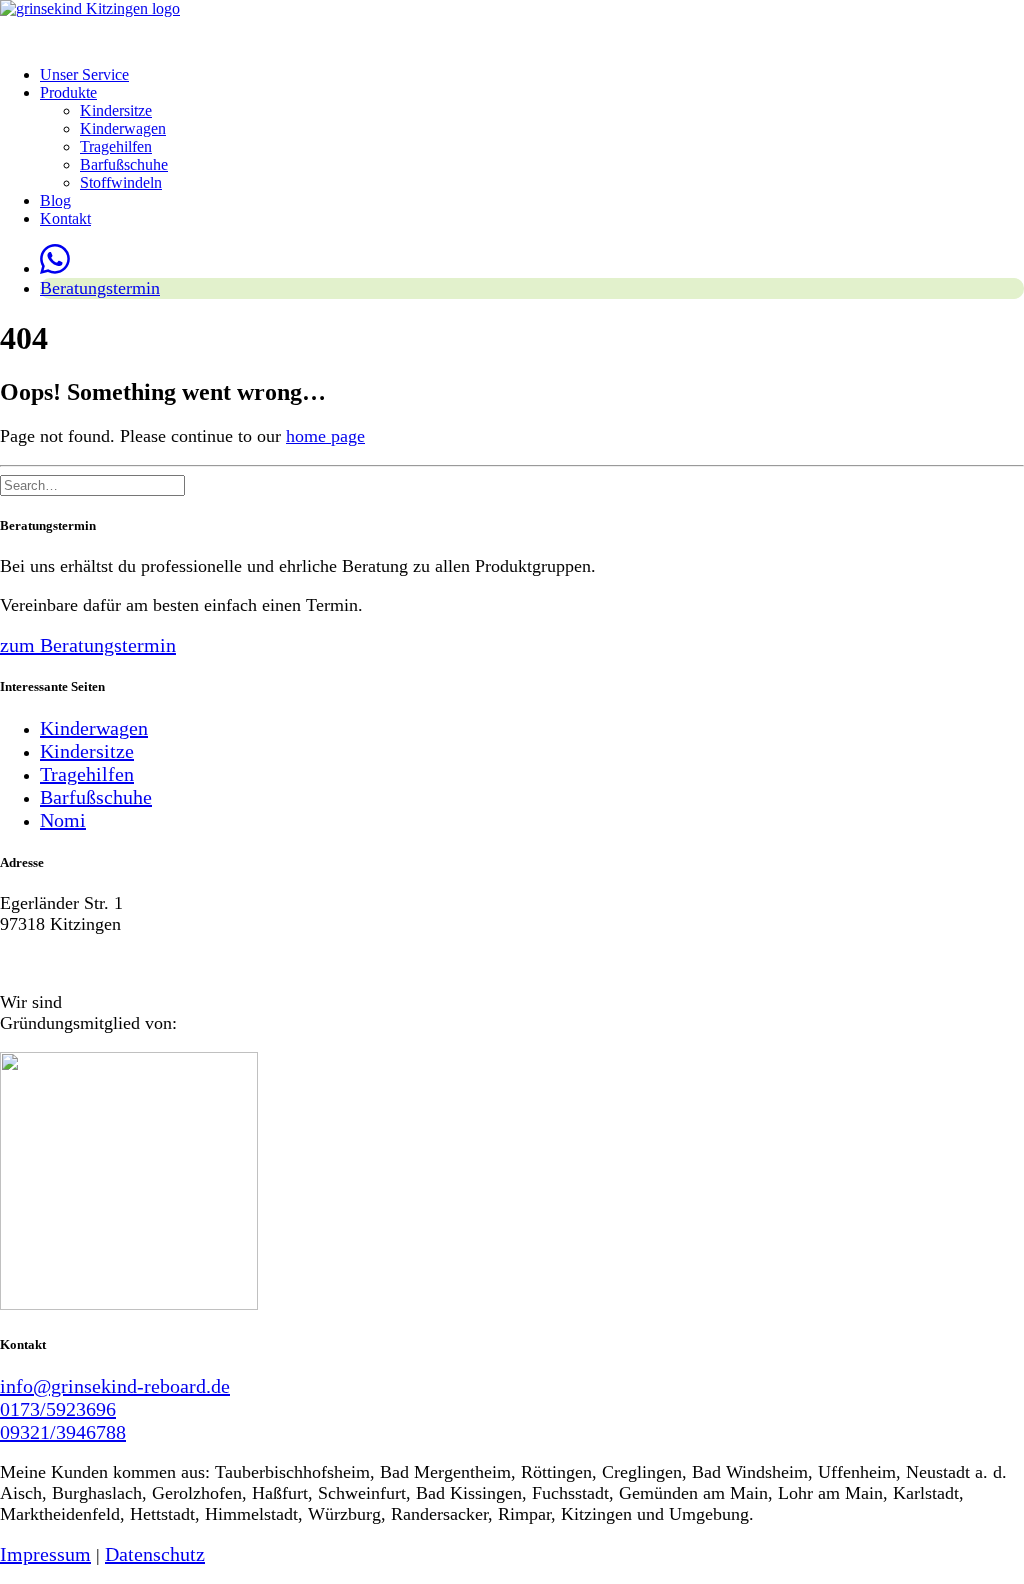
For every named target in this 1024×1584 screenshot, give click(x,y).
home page (325, 436)
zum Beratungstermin (88, 645)
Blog (55, 200)
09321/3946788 (63, 1432)
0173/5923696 (58, 1409)
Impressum (45, 1554)
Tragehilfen (116, 146)
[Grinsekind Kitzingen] (512, 25)
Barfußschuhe (124, 164)
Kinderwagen (123, 128)
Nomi (63, 820)
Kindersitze (116, 110)
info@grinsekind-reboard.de (115, 1386)
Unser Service (84, 74)
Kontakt (65, 218)
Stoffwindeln (121, 182)
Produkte (68, 92)
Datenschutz (155, 1554)
